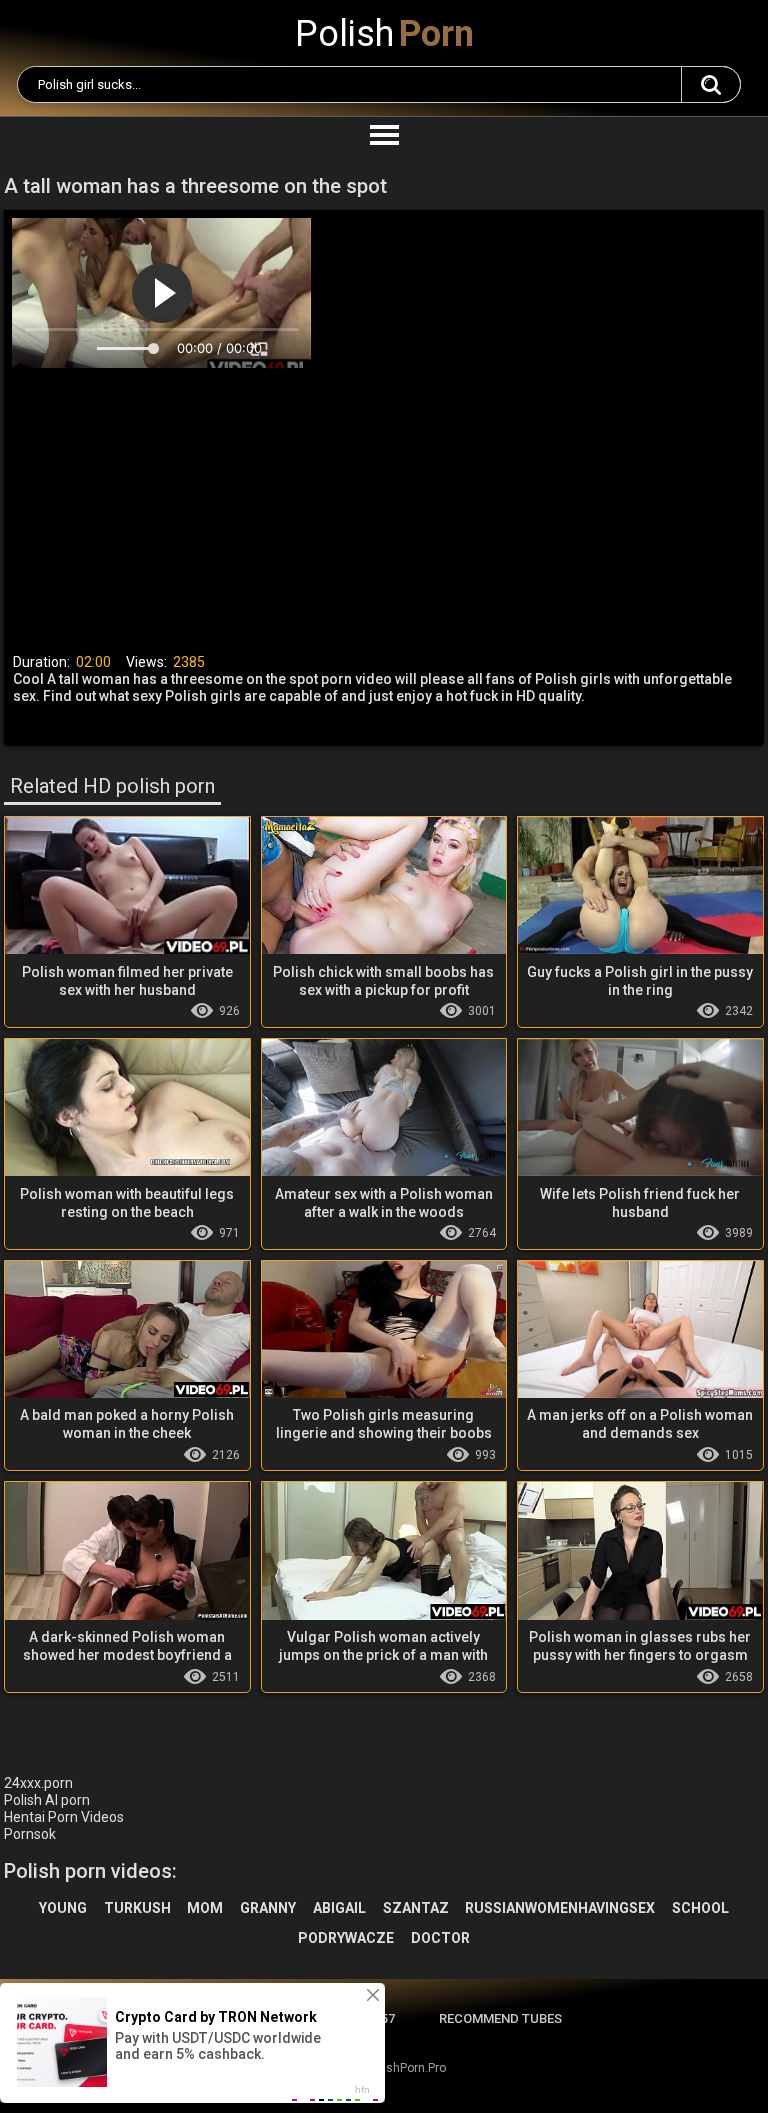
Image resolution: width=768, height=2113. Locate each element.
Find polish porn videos (711, 85)
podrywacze (346, 1938)
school (700, 1908)
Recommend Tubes (500, 2018)
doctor (440, 1938)
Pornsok (30, 1834)
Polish (384, 34)
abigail (339, 1908)
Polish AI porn (47, 1800)
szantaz (416, 1908)
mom (205, 1908)
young (63, 1908)
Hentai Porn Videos (64, 1817)
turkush (137, 1908)
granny (268, 1908)
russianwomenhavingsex (560, 1908)
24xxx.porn (38, 1783)
